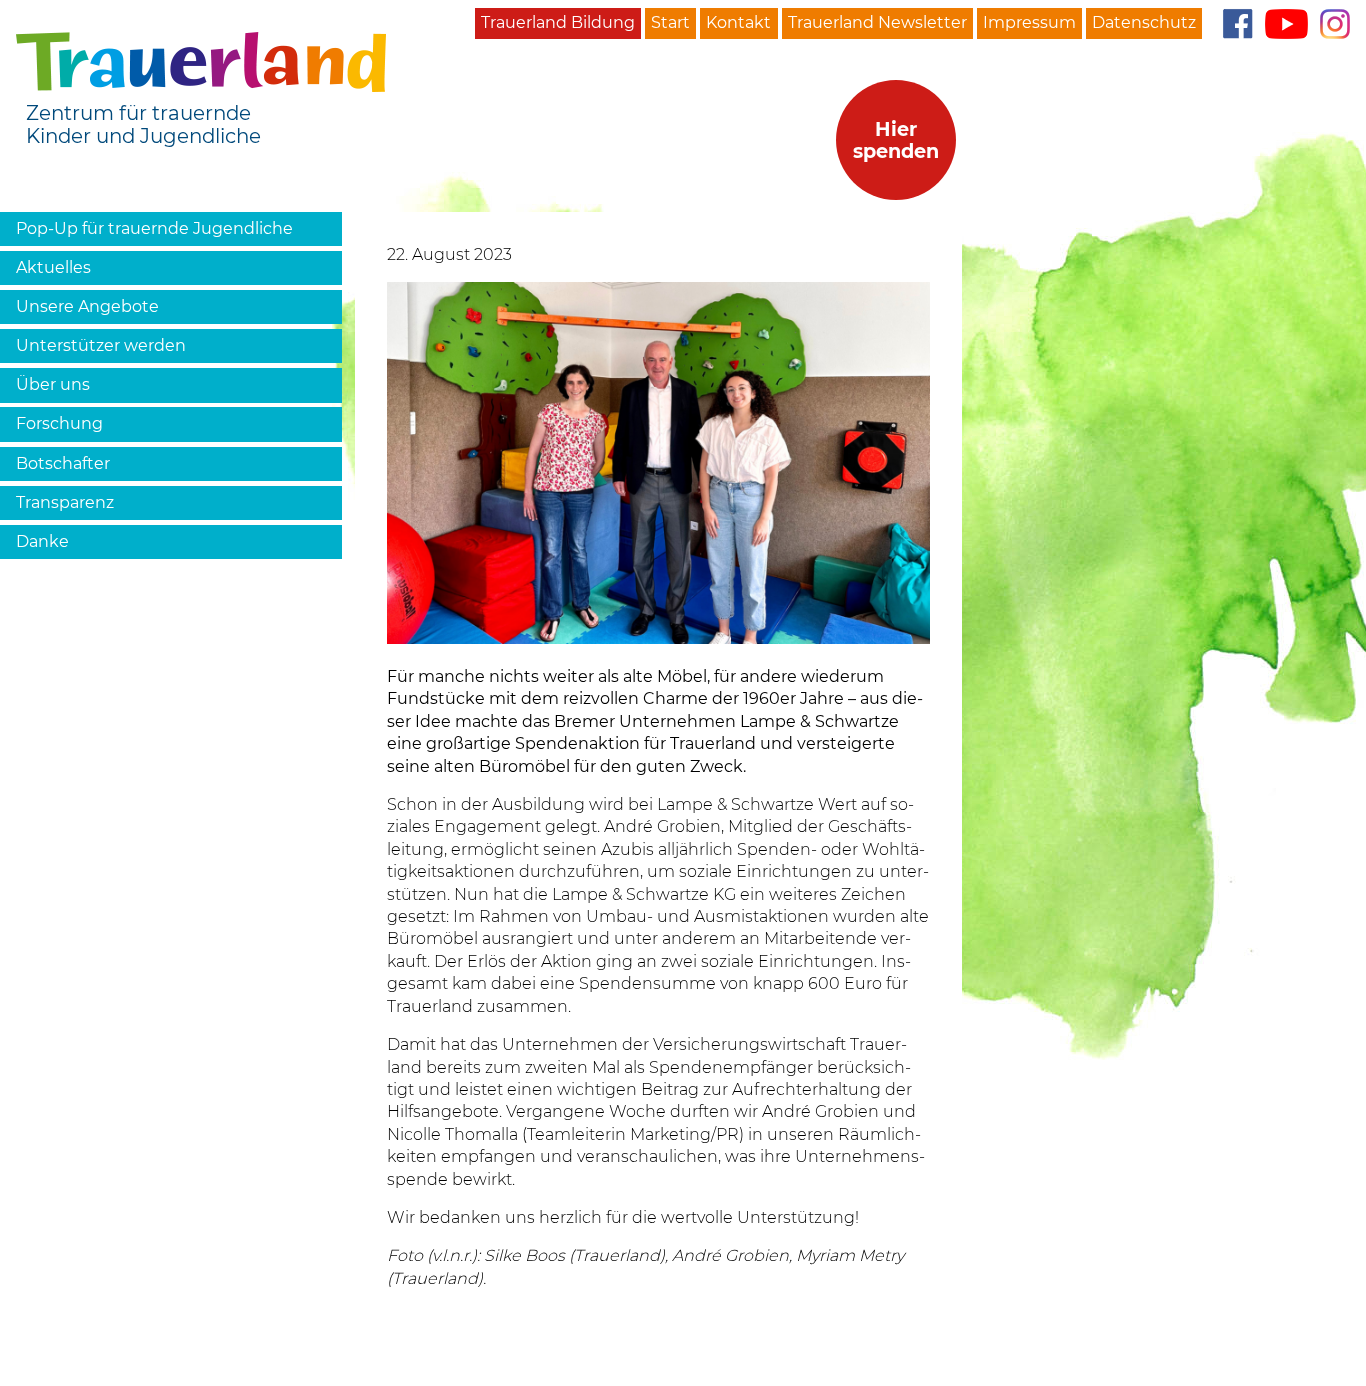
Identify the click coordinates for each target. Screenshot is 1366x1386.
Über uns (53, 384)
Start (670, 22)
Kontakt (738, 22)
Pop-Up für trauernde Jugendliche (154, 228)
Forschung (59, 423)
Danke (42, 541)
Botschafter (63, 463)
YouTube (1286, 24)
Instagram (1335, 24)
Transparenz (65, 502)
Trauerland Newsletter (877, 22)
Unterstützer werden (101, 345)
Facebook (1237, 23)
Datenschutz (1144, 22)
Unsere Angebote (87, 306)
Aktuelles (53, 267)
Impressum (1029, 22)
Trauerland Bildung (558, 22)
